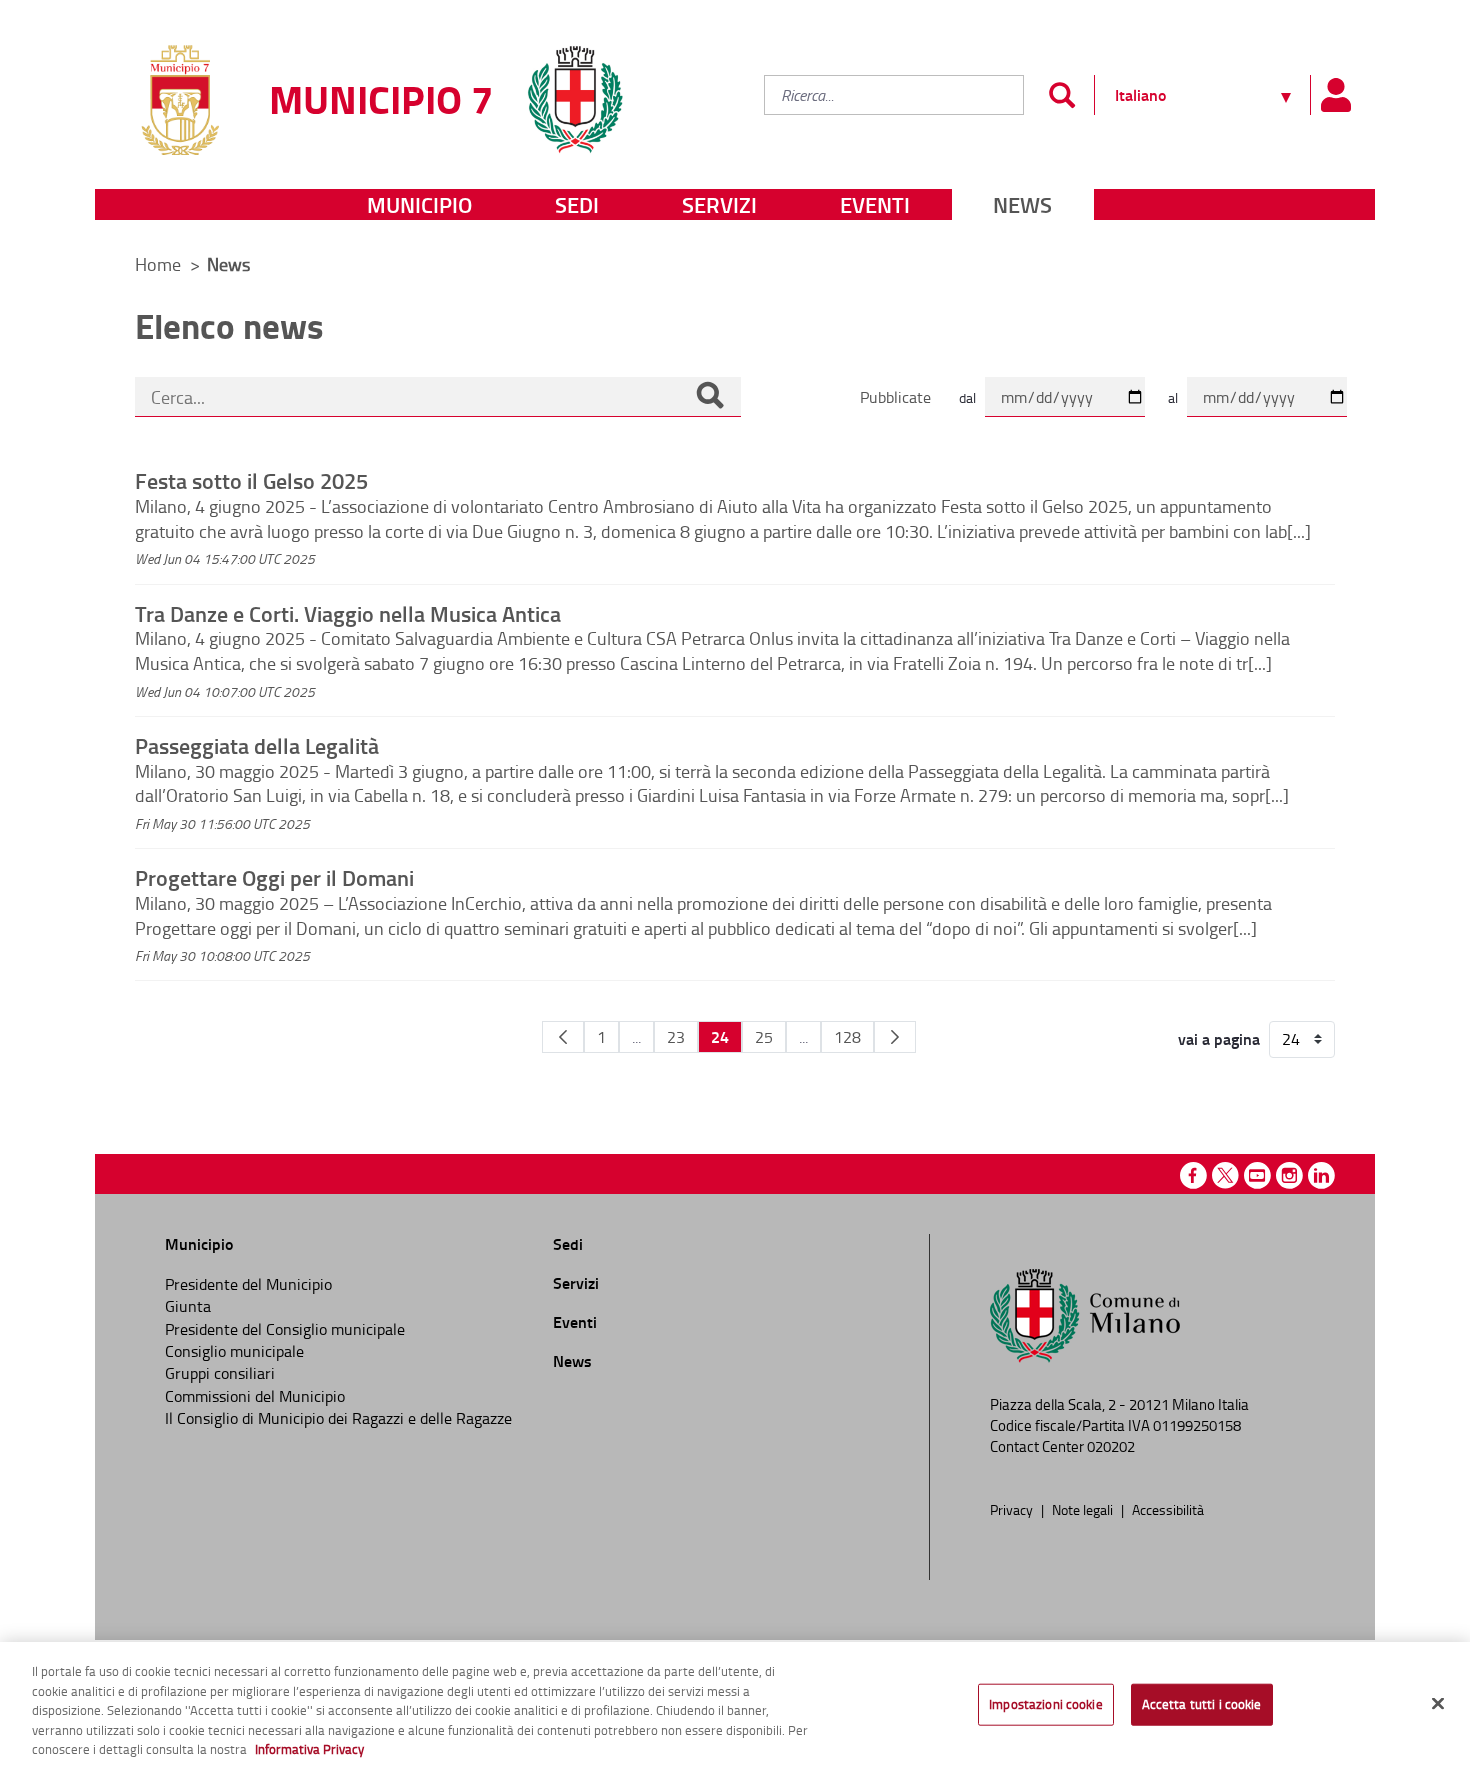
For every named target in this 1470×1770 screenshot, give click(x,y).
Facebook (1193, 1175)
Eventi (875, 204)
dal (967, 397)
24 (720, 1036)
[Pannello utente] (1335, 95)
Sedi (577, 204)
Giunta (188, 1306)
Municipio (419, 204)
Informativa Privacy (309, 1749)
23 (676, 1037)
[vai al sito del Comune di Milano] (575, 87)
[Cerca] (710, 397)
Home (158, 264)
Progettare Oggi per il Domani (274, 877)
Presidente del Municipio (248, 1284)
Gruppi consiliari (220, 1373)
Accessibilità (1168, 1509)
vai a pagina (1219, 1039)
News (1022, 204)
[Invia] (1061, 95)
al (1173, 397)
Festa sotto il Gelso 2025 (251, 480)
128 (847, 1037)
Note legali (1084, 1509)
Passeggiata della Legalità (257, 745)
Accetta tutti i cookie (1202, 1704)
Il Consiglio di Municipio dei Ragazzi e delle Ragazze (338, 1418)
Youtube (1257, 1175)
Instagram (1289, 1175)
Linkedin (1321, 1175)
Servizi (719, 204)
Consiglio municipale (234, 1351)
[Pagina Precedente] (563, 1037)
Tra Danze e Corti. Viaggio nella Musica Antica (348, 613)
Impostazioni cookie (1045, 1704)
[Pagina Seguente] (895, 1037)
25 (764, 1037)
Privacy (1013, 1509)
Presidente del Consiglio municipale (285, 1329)
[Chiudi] (1438, 1704)
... (636, 1037)
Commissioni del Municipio (255, 1396)
